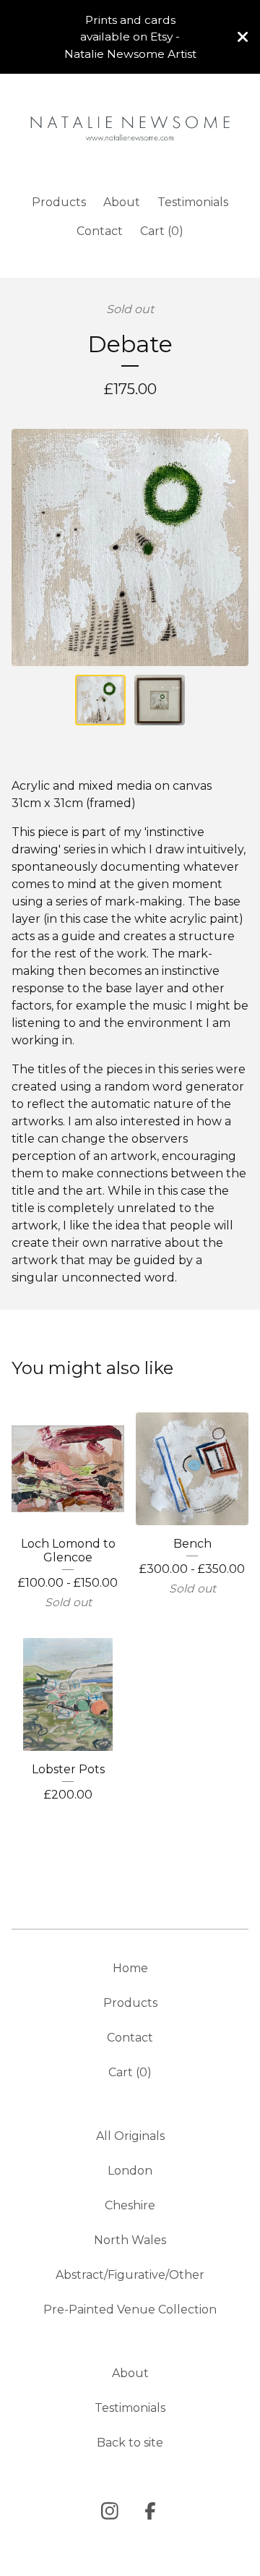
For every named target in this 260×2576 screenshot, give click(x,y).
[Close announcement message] (243, 37)
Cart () (162, 231)
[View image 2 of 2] (160, 700)
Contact (100, 231)
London (130, 2171)
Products (59, 202)
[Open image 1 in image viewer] (130, 547)
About (122, 202)
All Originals (130, 2136)
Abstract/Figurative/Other (130, 2275)
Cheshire (130, 2205)
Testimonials (193, 202)
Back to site (130, 2443)
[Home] (130, 128)
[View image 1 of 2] (100, 700)
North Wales (130, 2240)
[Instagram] (110, 2511)
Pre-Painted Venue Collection (130, 2310)
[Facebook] (150, 2511)
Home (130, 1968)
